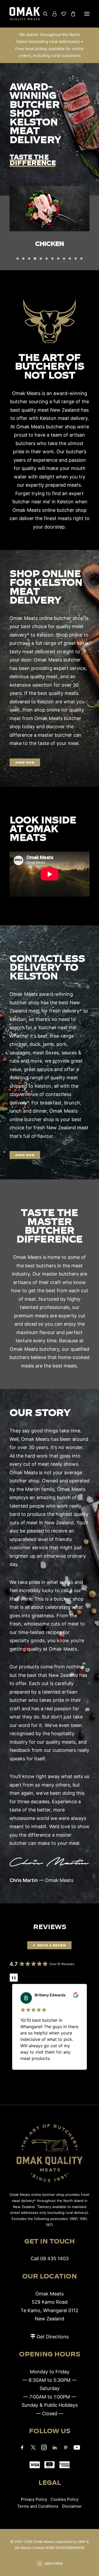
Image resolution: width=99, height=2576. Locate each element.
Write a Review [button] (52, 1945)
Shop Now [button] (25, 762)
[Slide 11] (76, 259)
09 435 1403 (54, 2259)
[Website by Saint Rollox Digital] (49, 2563)
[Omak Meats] (25, 14)
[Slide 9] (64, 259)
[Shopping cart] (71, 14)
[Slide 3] (29, 259)
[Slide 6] (47, 259)
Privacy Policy (34, 2499)
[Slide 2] (23, 259)
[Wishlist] (61, 14)
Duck (49, 243)
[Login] (52, 14)
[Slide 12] (82, 259)
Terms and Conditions (38, 2506)
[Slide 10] (70, 259)
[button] (87, 14)
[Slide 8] (58, 259)
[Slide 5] (41, 259)
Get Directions (53, 2337)
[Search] (43, 14)
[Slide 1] (18, 259)
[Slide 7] (53, 259)
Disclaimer (72, 2506)
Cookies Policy (65, 2499)
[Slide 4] (35, 259)
